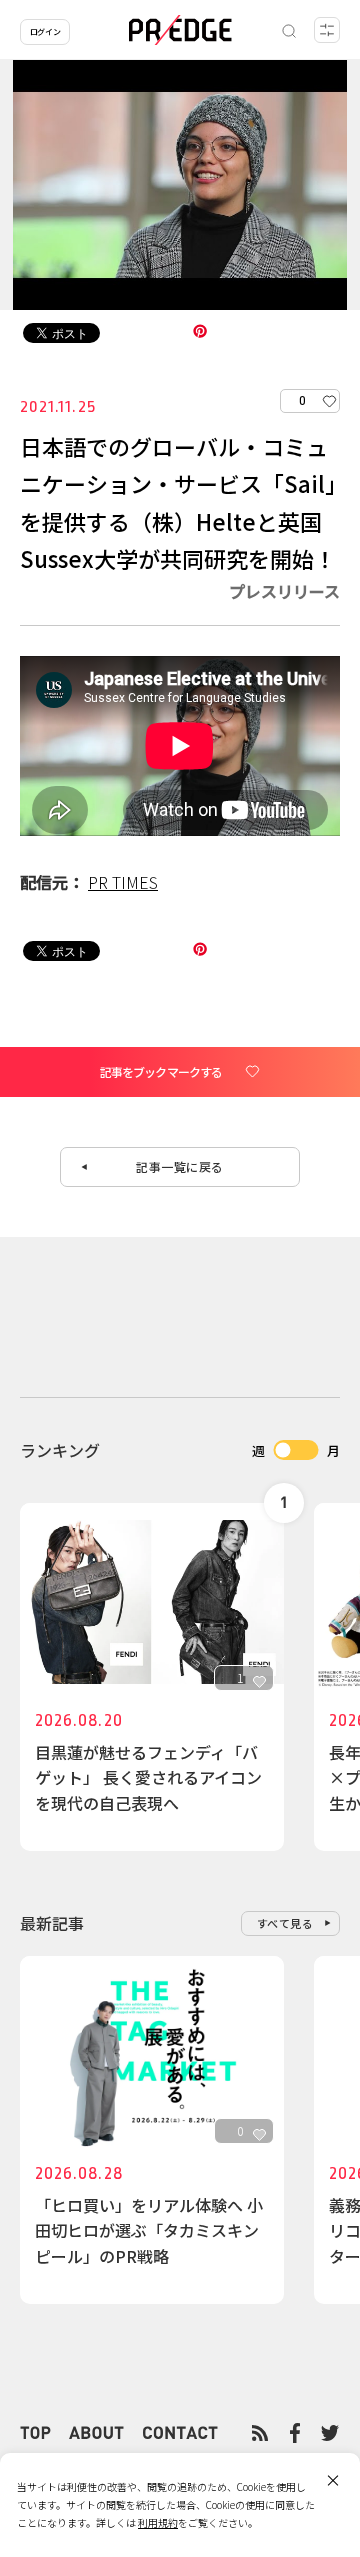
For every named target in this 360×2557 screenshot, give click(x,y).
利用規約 (158, 2522)
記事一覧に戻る (180, 1166)
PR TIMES (123, 882)
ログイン (45, 31)
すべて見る (285, 1923)
